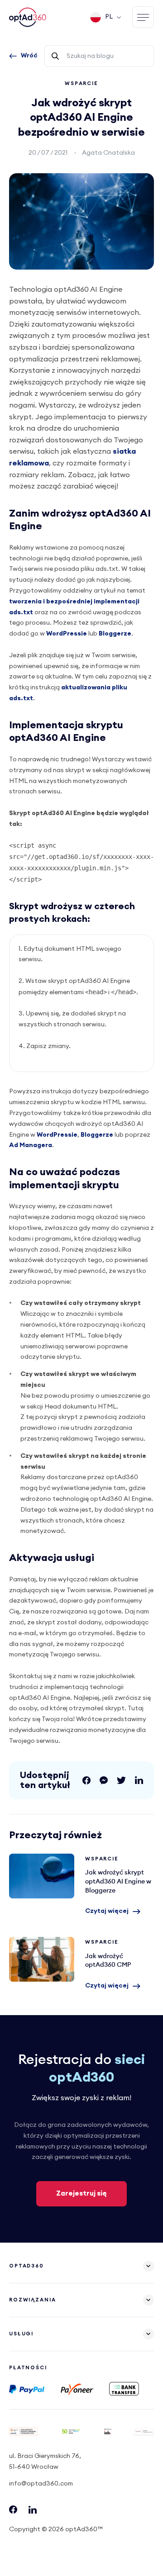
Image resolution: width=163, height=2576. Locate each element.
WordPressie (67, 634)
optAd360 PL (29, 17)
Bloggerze (115, 634)
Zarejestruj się (81, 2194)
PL (109, 17)
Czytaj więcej (107, 1911)
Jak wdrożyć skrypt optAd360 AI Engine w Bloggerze (42, 1876)
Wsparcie (81, 83)
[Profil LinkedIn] (33, 2512)
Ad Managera (31, 1145)
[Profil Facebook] (13, 2512)
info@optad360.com (41, 2484)
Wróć (29, 56)
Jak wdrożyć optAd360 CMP (42, 1959)
